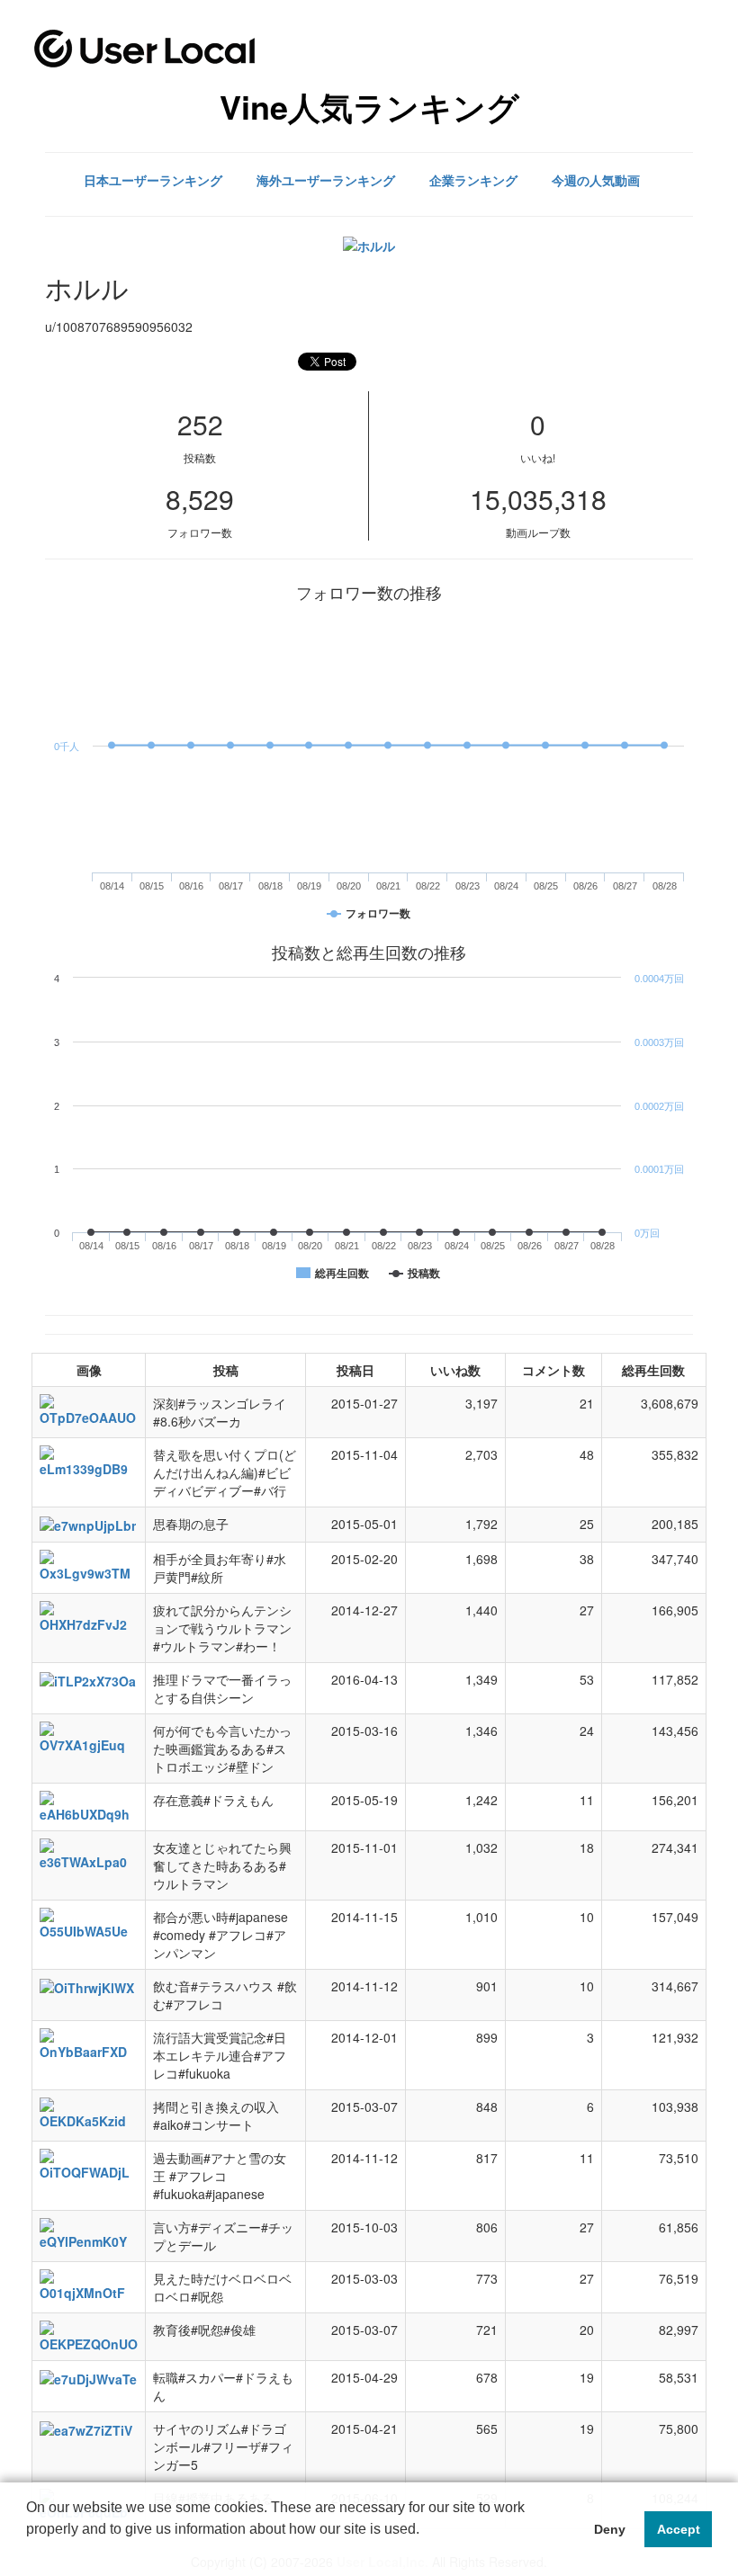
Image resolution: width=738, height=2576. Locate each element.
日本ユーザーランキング (153, 180)
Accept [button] (679, 2529)
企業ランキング (473, 180)
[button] (29, 2553)
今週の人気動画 (596, 180)
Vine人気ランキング (369, 106)
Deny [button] (610, 2529)
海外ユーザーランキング (326, 180)
